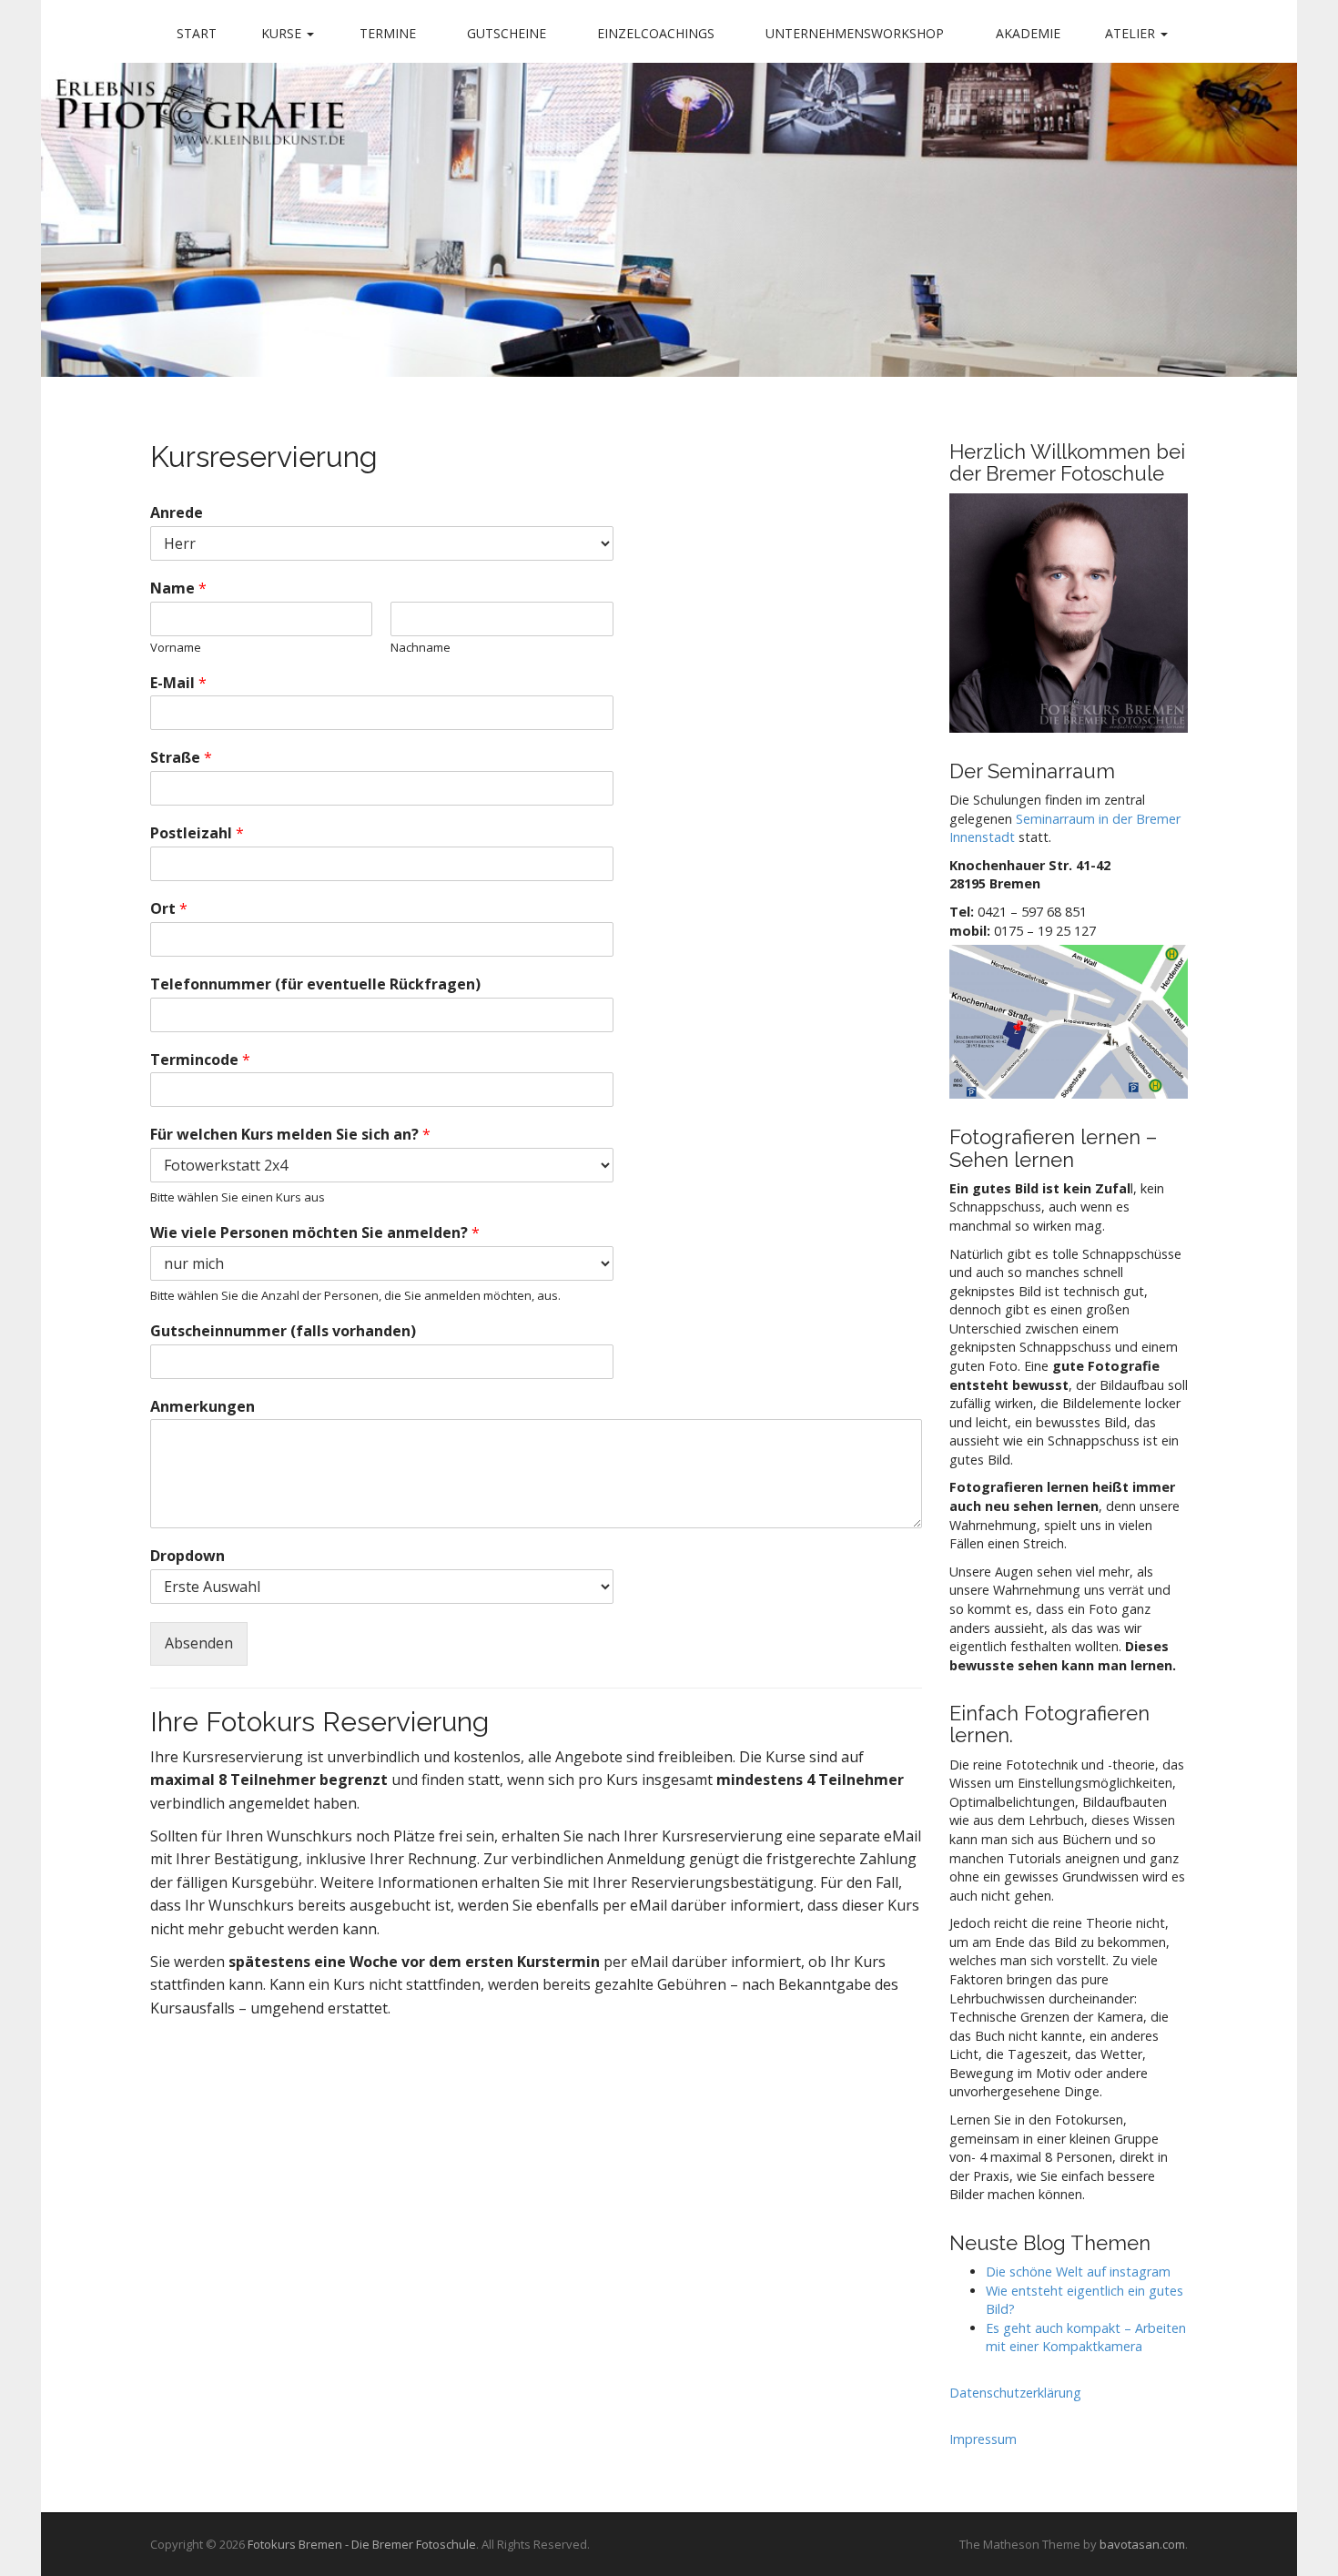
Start (197, 33)
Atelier (1132, 33)
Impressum (983, 2439)
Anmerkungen (203, 1407)
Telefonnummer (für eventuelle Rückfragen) (315, 984)
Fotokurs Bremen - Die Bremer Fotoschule (362, 2544)
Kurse (283, 33)
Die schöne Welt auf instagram (1078, 2272)
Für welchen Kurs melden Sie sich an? (290, 1135)
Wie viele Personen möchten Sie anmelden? (315, 1233)
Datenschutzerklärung (1015, 2393)
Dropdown (188, 1556)
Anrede (177, 513)
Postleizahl (197, 833)
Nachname (421, 648)
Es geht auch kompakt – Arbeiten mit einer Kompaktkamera (1086, 2338)
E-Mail (178, 683)
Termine (388, 33)
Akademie (1028, 33)
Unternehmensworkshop (855, 33)
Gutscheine (507, 33)
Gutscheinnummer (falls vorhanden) (283, 1331)
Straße (181, 758)
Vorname (176, 648)
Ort (169, 909)
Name (178, 588)
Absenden (199, 1643)
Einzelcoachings (656, 33)
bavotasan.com (1142, 2544)
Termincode (200, 1060)
